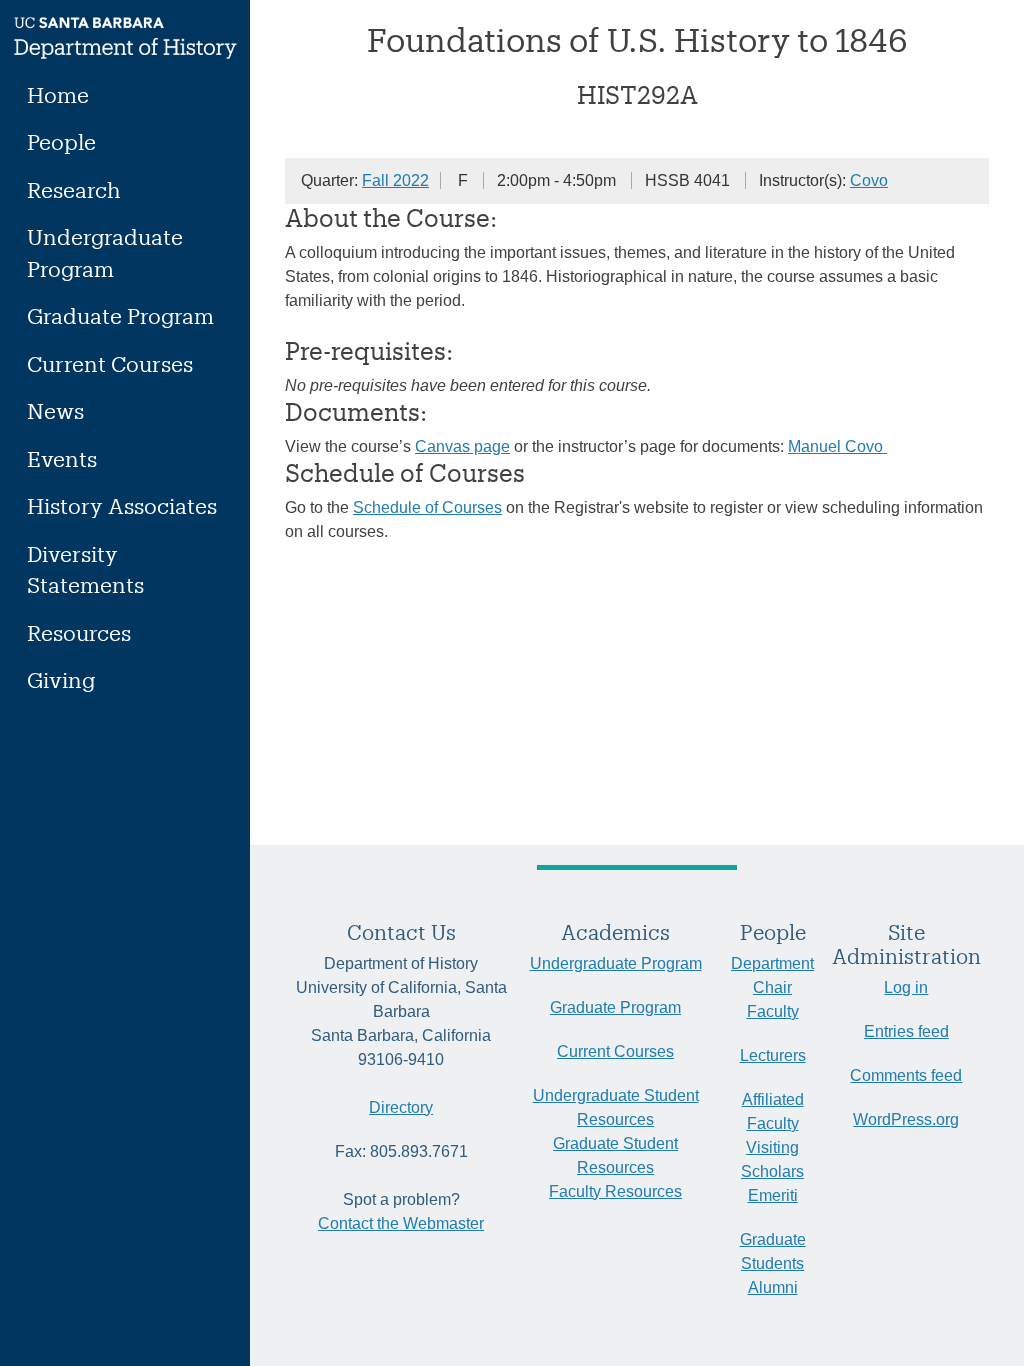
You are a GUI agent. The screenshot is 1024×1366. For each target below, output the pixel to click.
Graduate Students (773, 1251)
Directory (401, 1107)
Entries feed (906, 1031)
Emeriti (773, 1195)
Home (58, 94)
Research (74, 189)
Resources (79, 632)
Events (62, 458)
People (61, 141)
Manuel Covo (837, 446)
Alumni (773, 1287)
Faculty (773, 1011)
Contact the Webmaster (401, 1223)
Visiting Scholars (772, 1159)
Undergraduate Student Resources (616, 1107)
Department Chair (772, 975)
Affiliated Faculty (773, 1111)
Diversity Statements (85, 569)
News (55, 410)
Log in (906, 987)
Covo (869, 180)
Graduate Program (120, 315)
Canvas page (462, 446)
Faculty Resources (615, 1191)
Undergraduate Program (105, 252)
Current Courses (110, 363)
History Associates (122, 505)
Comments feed (906, 1075)
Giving (61, 679)
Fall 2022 (395, 180)
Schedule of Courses (427, 507)
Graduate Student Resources (615, 1155)
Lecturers (773, 1055)
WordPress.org (906, 1119)
